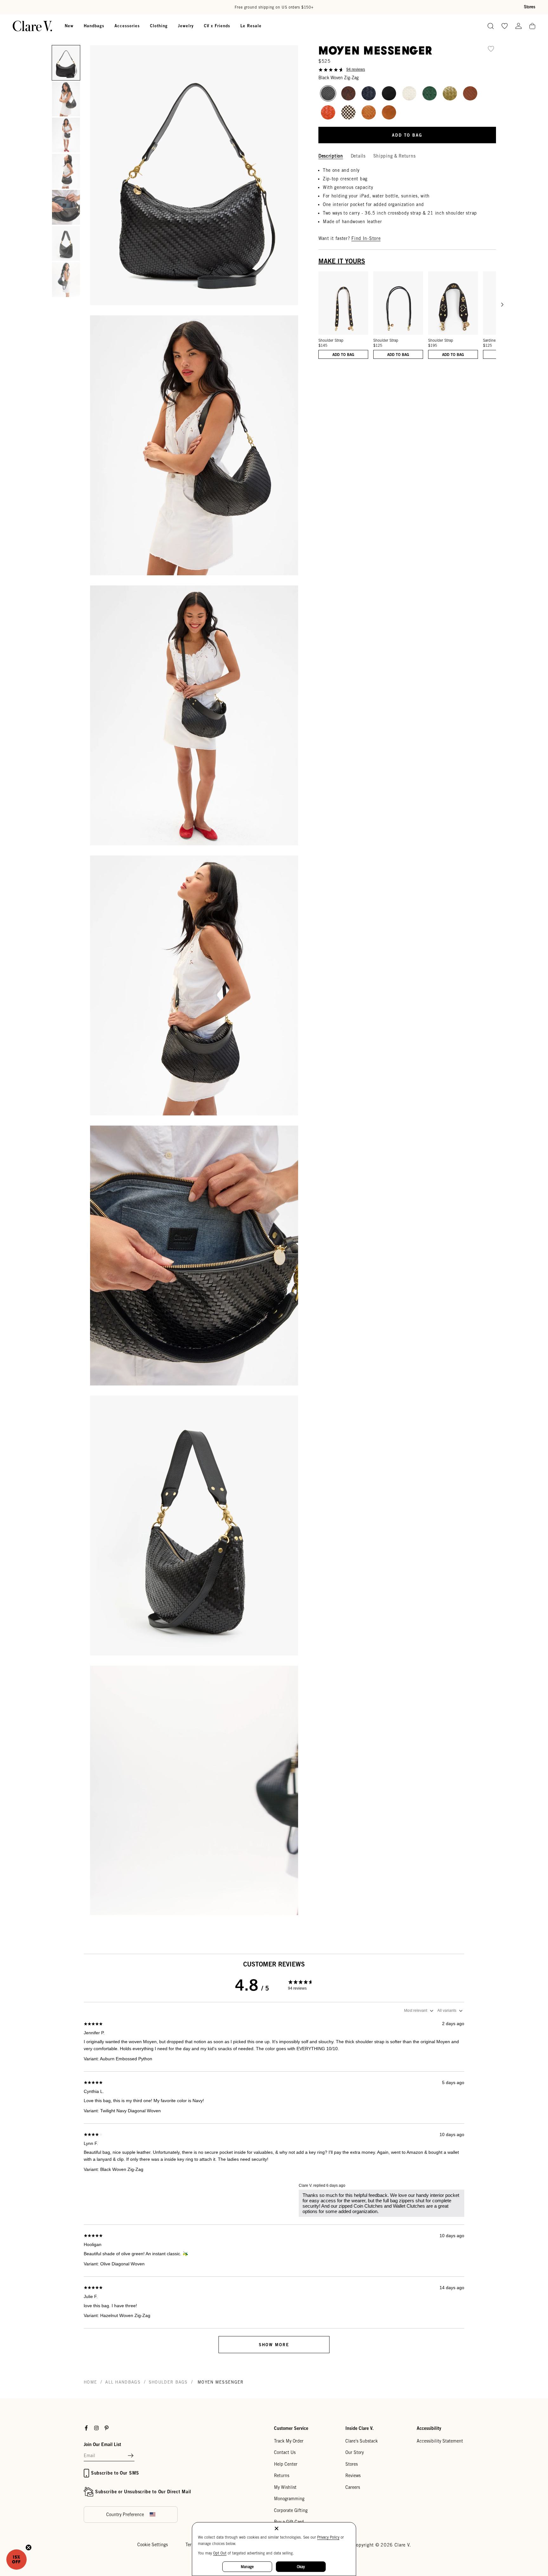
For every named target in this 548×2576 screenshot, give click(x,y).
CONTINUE (212, 1338)
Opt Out (220, 2553)
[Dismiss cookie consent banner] (277, 2529)
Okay (301, 2567)
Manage (247, 2567)
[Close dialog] (390, 1234)
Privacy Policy (328, 2537)
